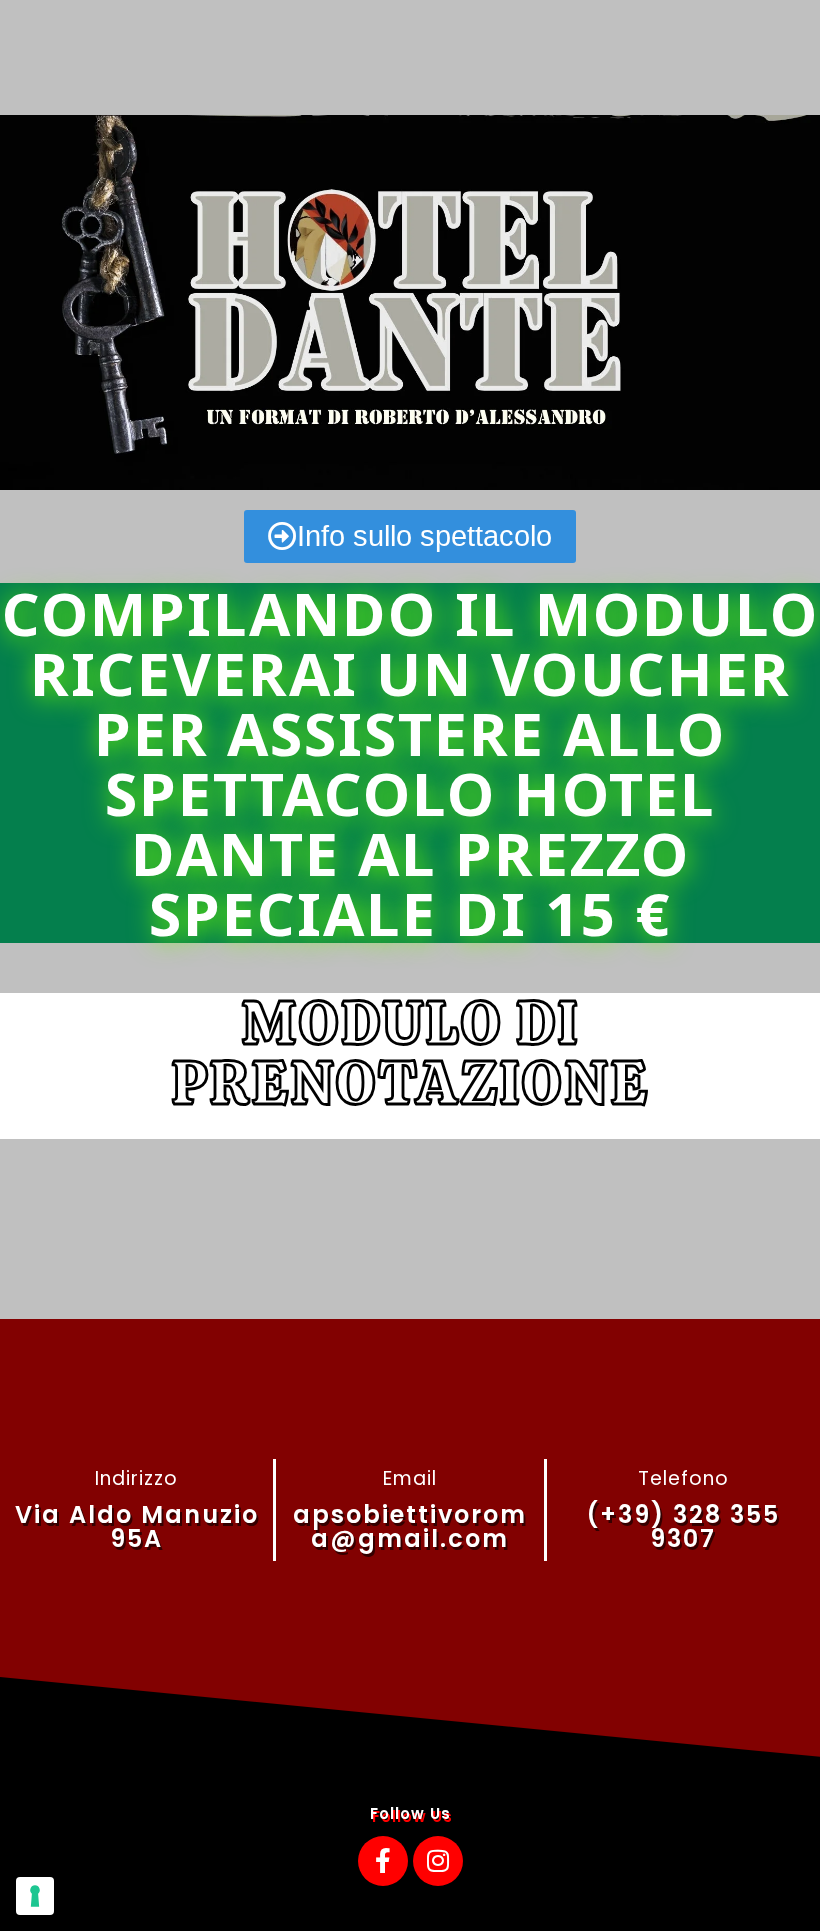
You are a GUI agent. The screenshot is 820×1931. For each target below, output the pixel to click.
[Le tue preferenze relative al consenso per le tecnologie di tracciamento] (35, 1896)
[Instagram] (438, 1861)
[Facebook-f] (383, 1861)
